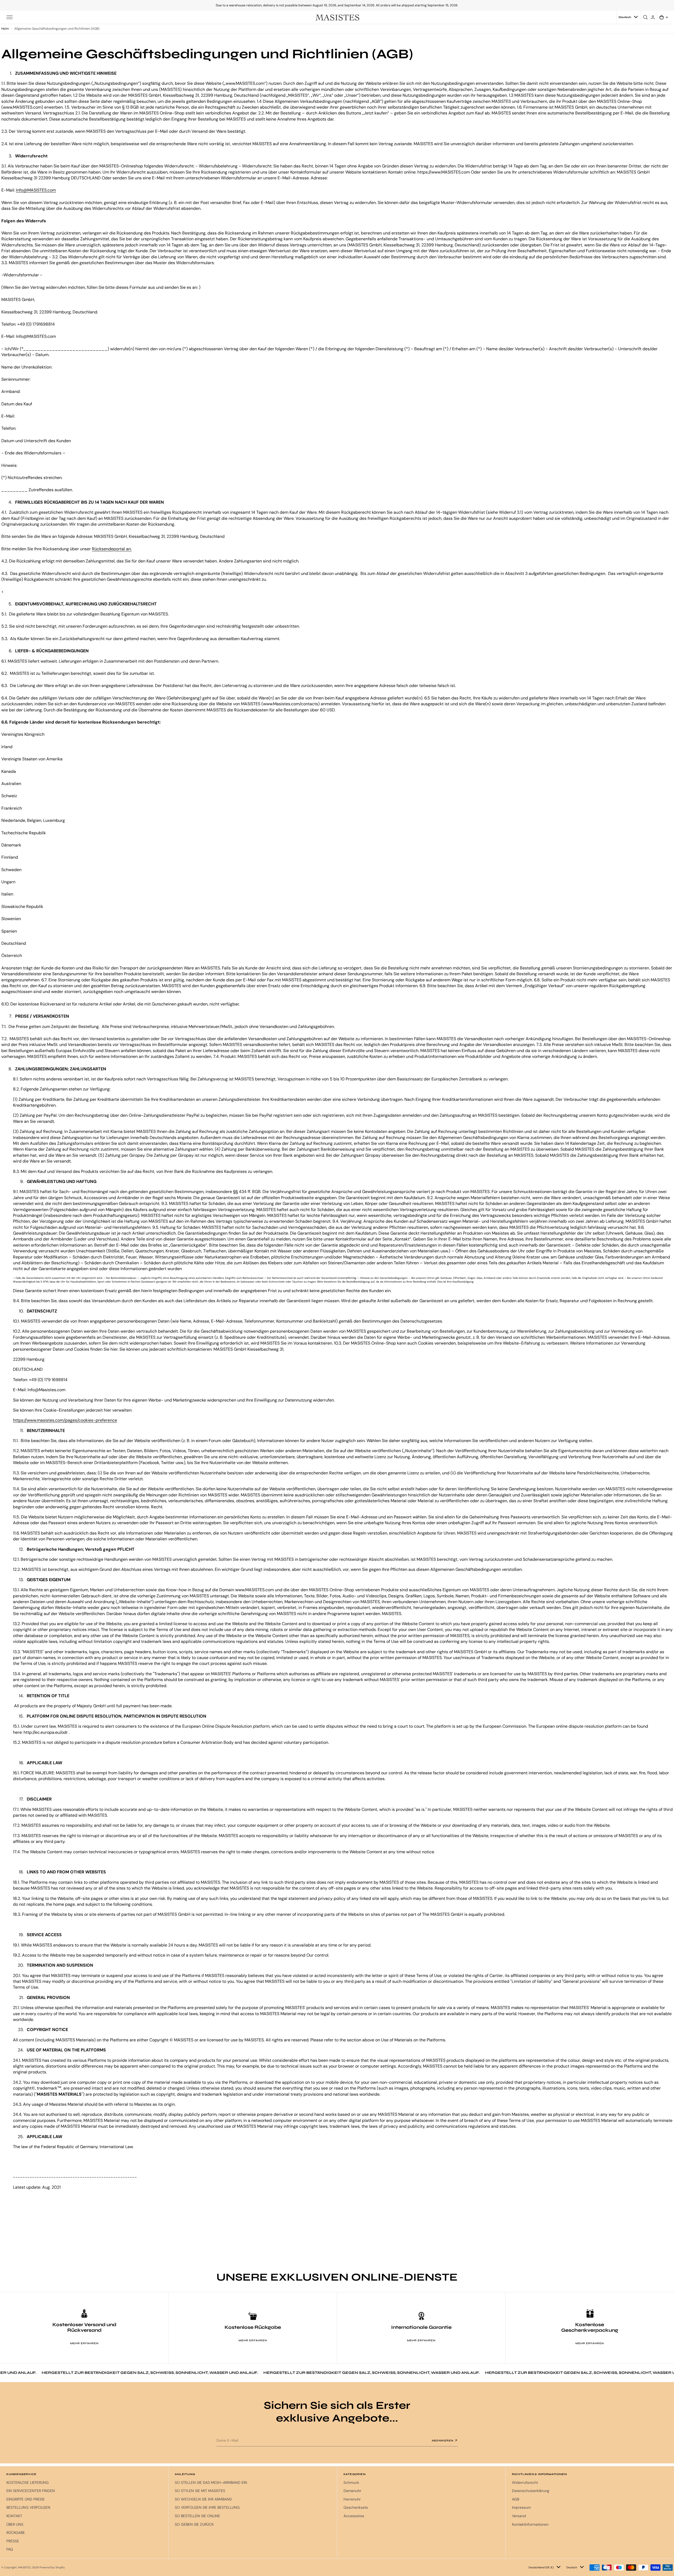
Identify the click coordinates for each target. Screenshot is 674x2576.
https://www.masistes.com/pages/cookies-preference (65, 1420)
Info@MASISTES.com (36, 190)
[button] (10, 17)
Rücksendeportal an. (112, 549)
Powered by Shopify (52, 2567)
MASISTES (24, 2567)
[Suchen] (646, 17)
